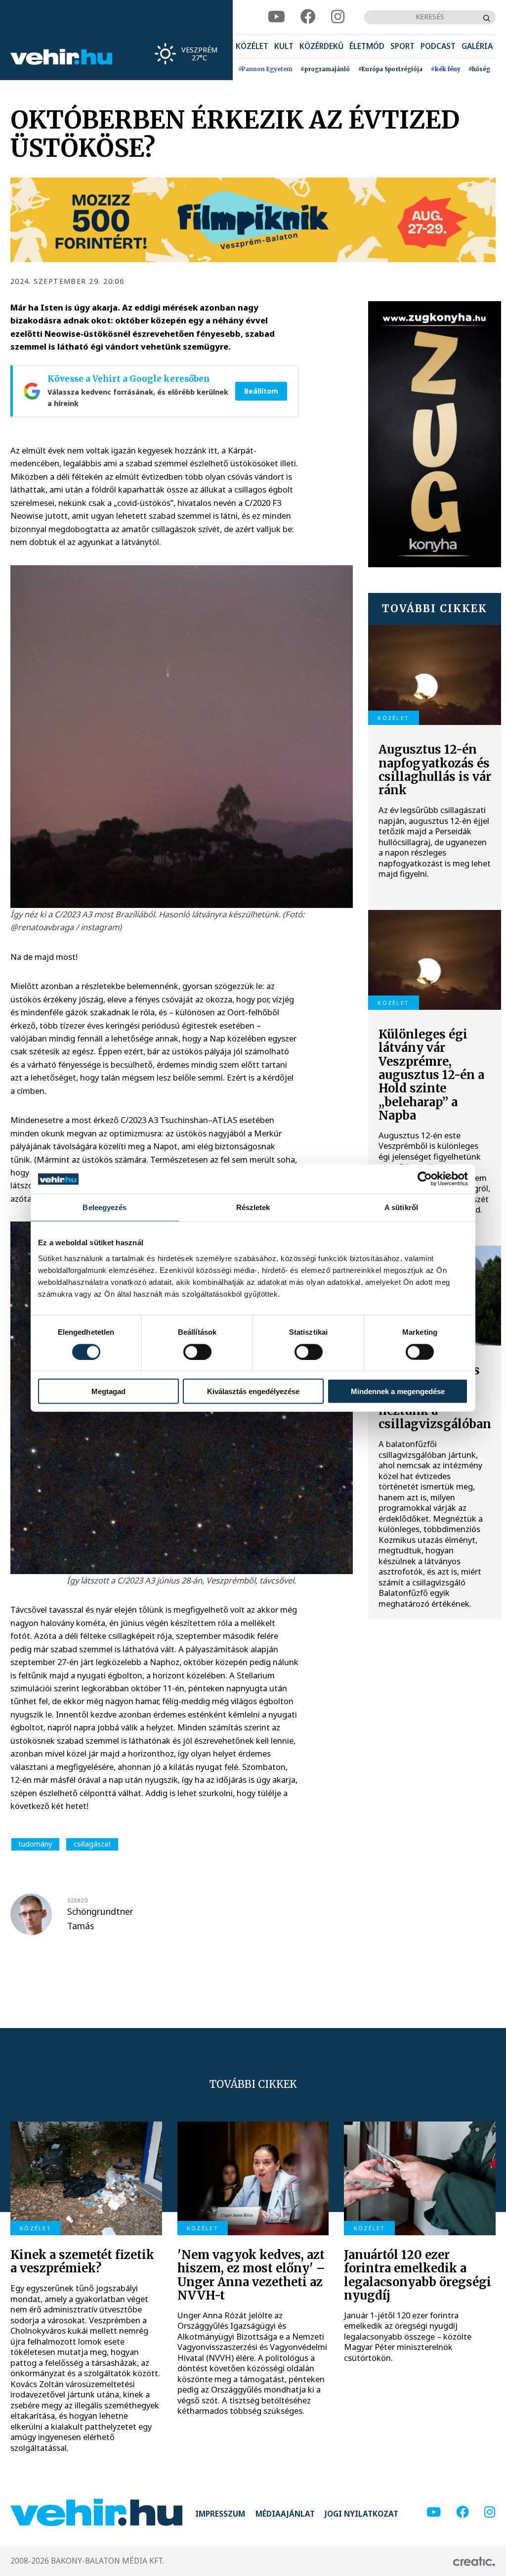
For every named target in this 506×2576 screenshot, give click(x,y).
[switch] (197, 1352)
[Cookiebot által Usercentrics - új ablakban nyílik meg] (425, 1179)
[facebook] (308, 17)
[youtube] (276, 17)
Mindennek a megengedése (398, 1391)
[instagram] (338, 17)
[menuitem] (252, 47)
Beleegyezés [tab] (105, 1207)
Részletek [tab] (253, 1207)
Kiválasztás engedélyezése (253, 1391)
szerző (78, 1900)
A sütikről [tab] (401, 1207)
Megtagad (108, 1391)
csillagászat (92, 1844)
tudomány (35, 1844)
